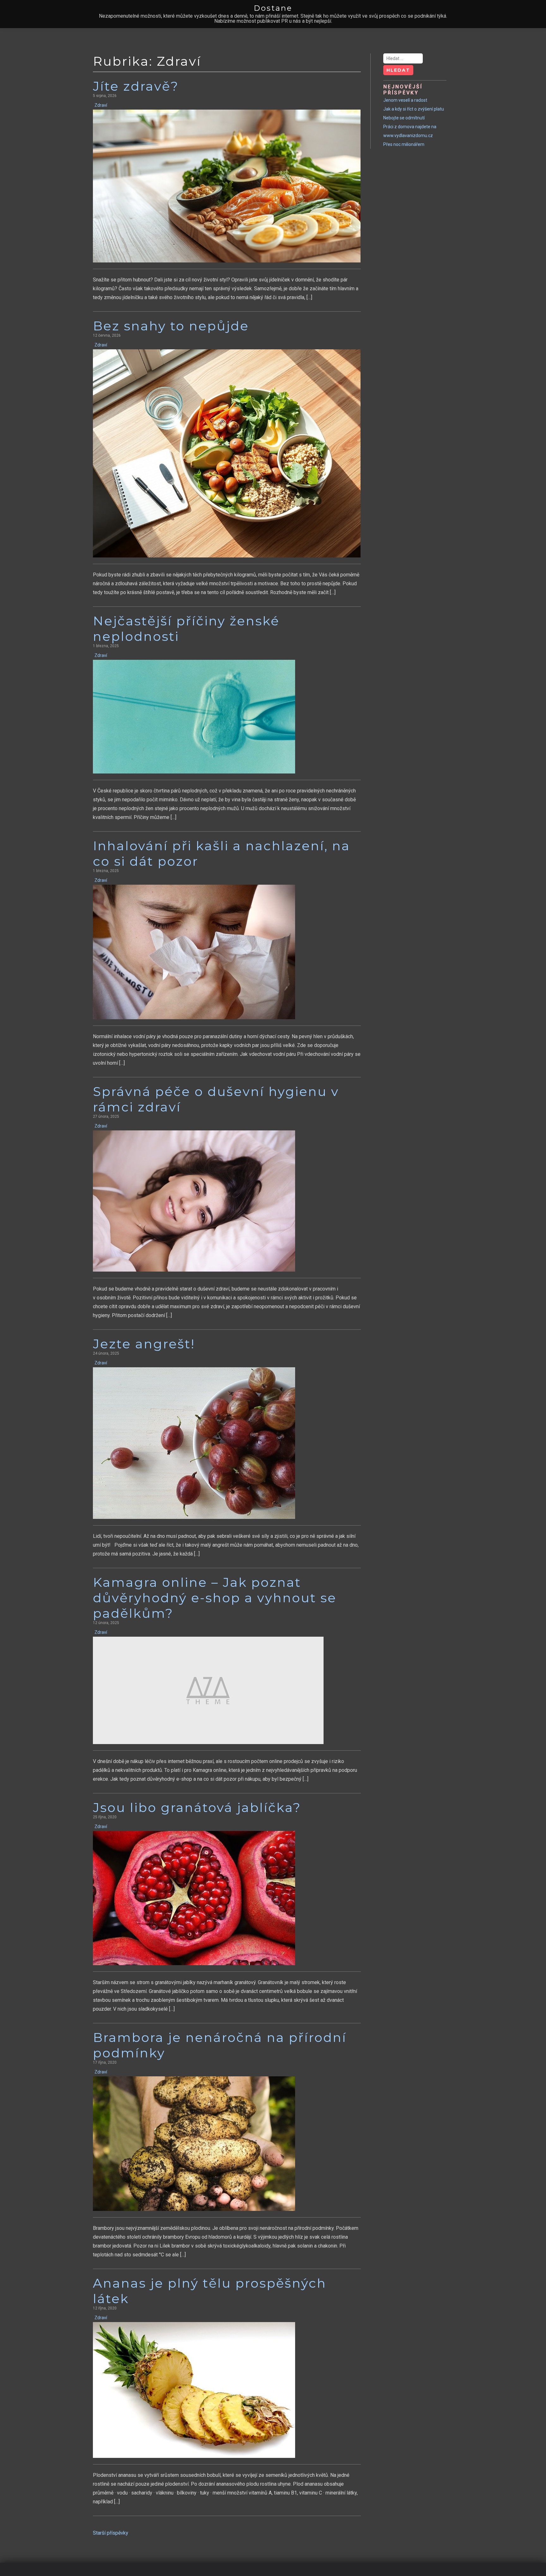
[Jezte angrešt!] (194, 1443)
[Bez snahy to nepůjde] (227, 453)
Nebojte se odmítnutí (404, 118)
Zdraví (101, 105)
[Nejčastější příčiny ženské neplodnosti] (194, 716)
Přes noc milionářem (404, 144)
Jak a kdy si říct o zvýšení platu (414, 109)
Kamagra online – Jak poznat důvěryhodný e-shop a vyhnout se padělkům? (215, 1598)
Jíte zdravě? (136, 86)
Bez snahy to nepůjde (171, 326)
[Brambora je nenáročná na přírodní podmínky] (194, 2143)
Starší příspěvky (111, 2533)
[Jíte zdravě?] (227, 186)
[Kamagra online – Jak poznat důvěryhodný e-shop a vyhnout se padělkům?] (208, 1690)
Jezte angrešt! (144, 1344)
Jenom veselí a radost (405, 100)
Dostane (273, 8)
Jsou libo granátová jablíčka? (197, 1807)
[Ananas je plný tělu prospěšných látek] (194, 2390)
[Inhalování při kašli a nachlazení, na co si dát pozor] (194, 952)
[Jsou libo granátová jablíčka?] (194, 1898)
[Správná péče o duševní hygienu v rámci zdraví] (194, 1201)
